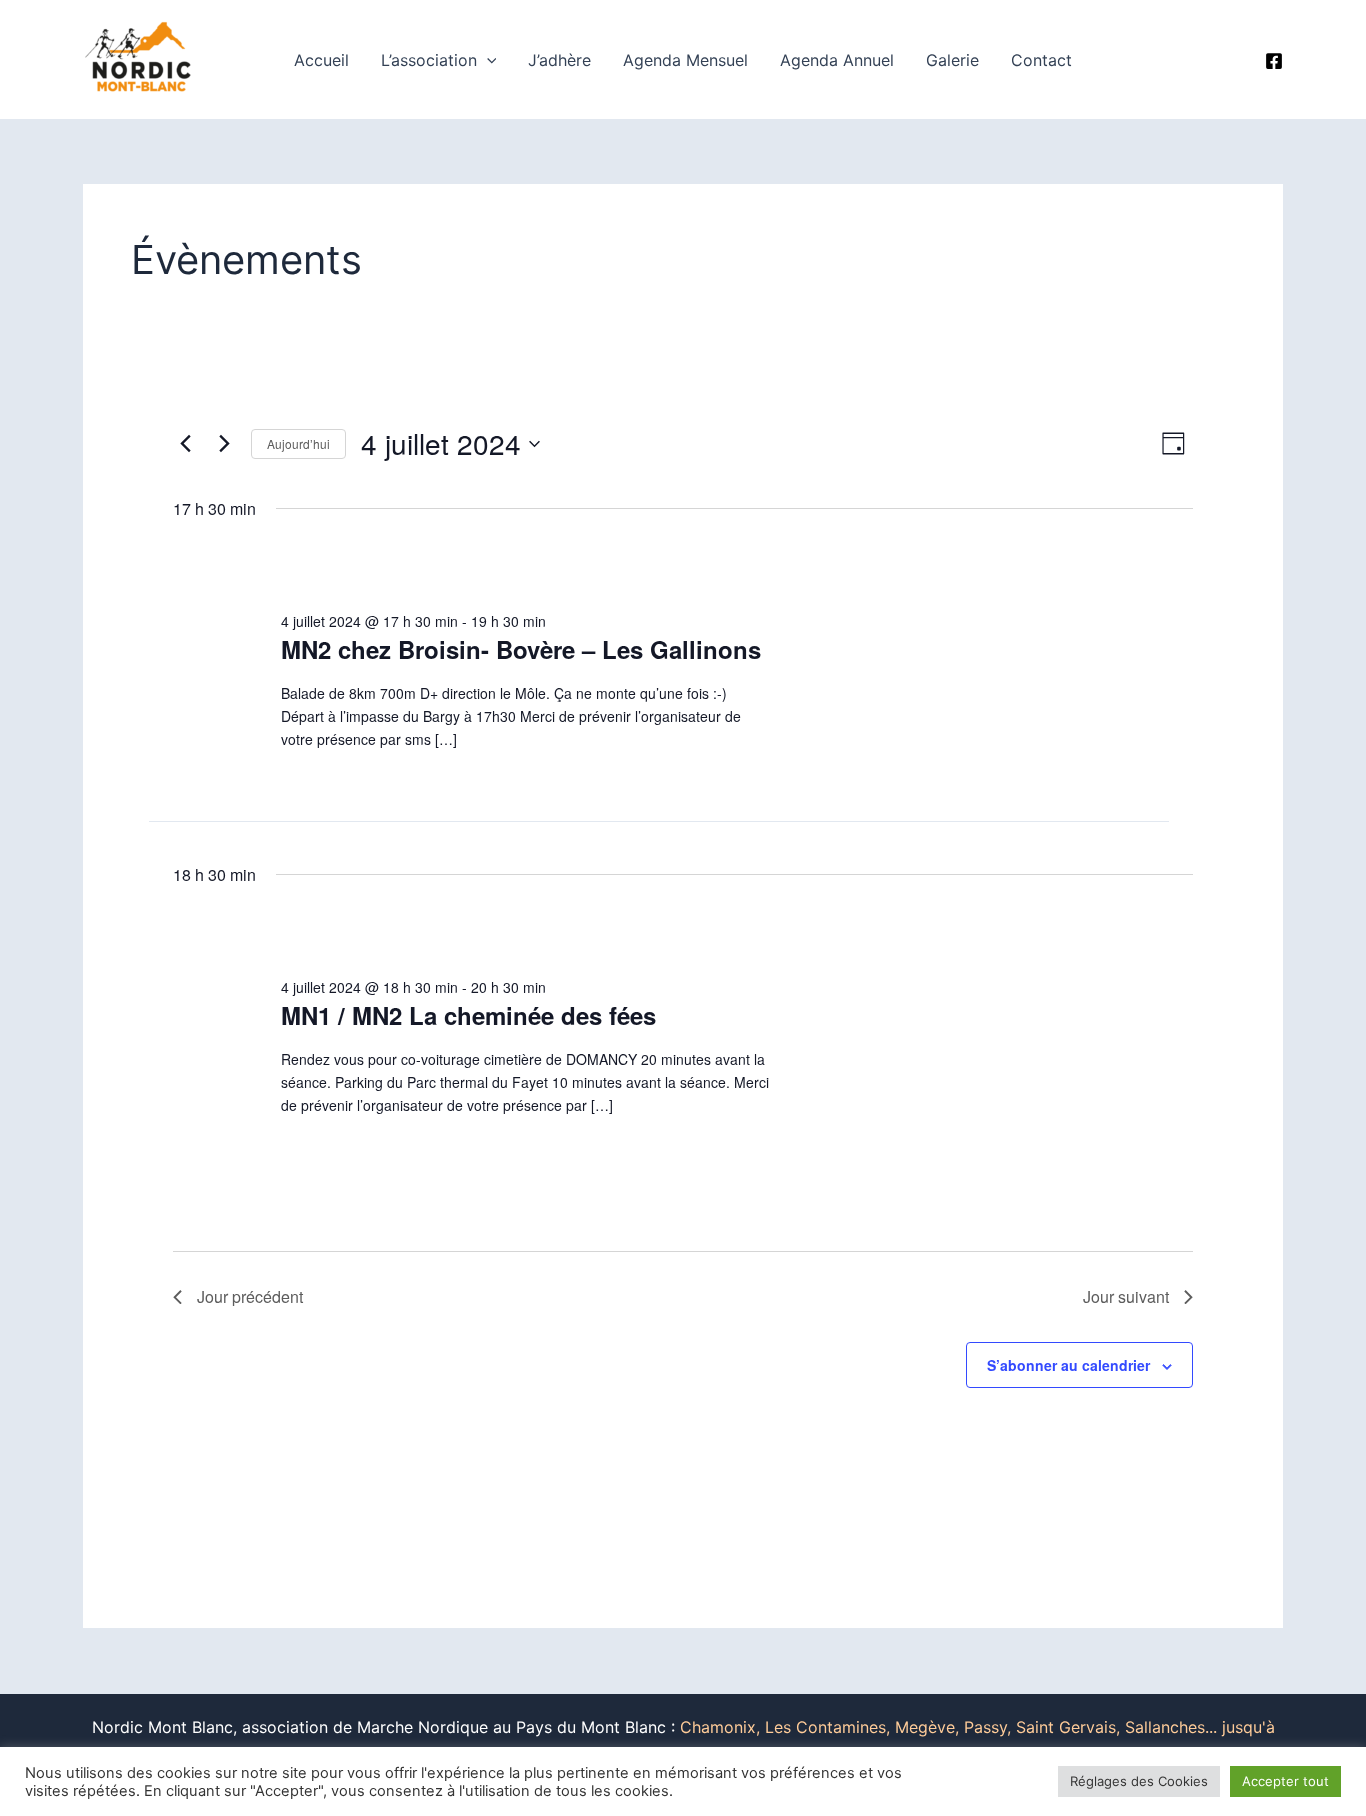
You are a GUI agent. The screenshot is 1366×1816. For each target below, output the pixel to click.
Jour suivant (1126, 1296)
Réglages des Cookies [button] (1139, 1781)
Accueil (321, 60)
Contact (1041, 60)
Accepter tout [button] (1285, 1781)
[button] (487, 60)
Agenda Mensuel (685, 60)
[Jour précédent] (185, 444)
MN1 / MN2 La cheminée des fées (468, 1015)
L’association (429, 60)
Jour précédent (250, 1296)
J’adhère (559, 60)
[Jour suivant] (224, 444)
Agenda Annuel (837, 60)
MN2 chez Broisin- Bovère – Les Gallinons (521, 649)
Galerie (952, 60)
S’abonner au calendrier (1068, 1365)
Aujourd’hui (298, 443)
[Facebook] (1274, 61)
